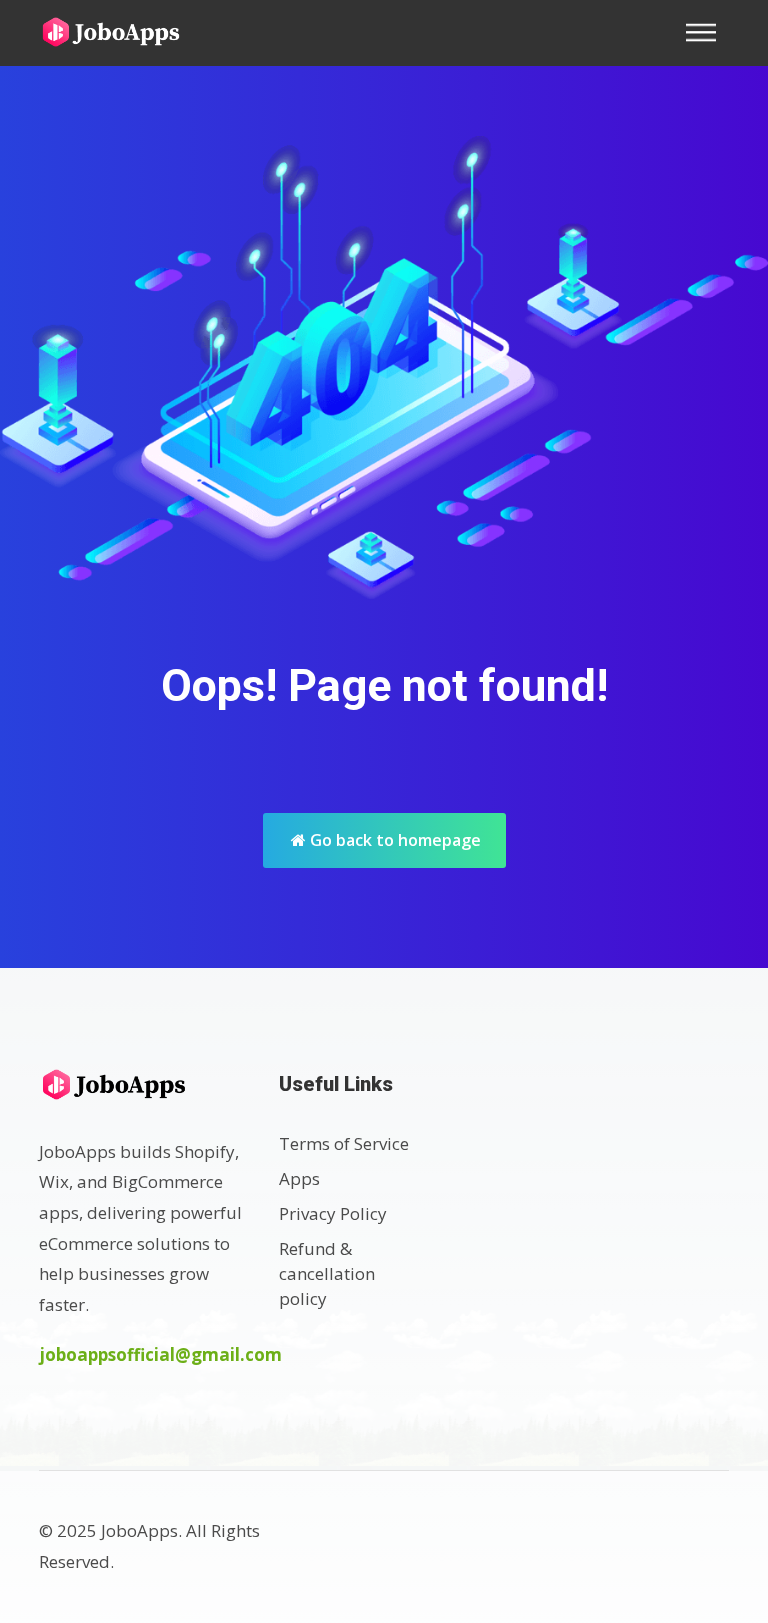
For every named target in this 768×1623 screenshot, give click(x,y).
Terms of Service (344, 1143)
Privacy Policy (333, 1213)
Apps (299, 1178)
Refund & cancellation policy (327, 1273)
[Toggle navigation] (707, 32)
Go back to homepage (393, 840)
